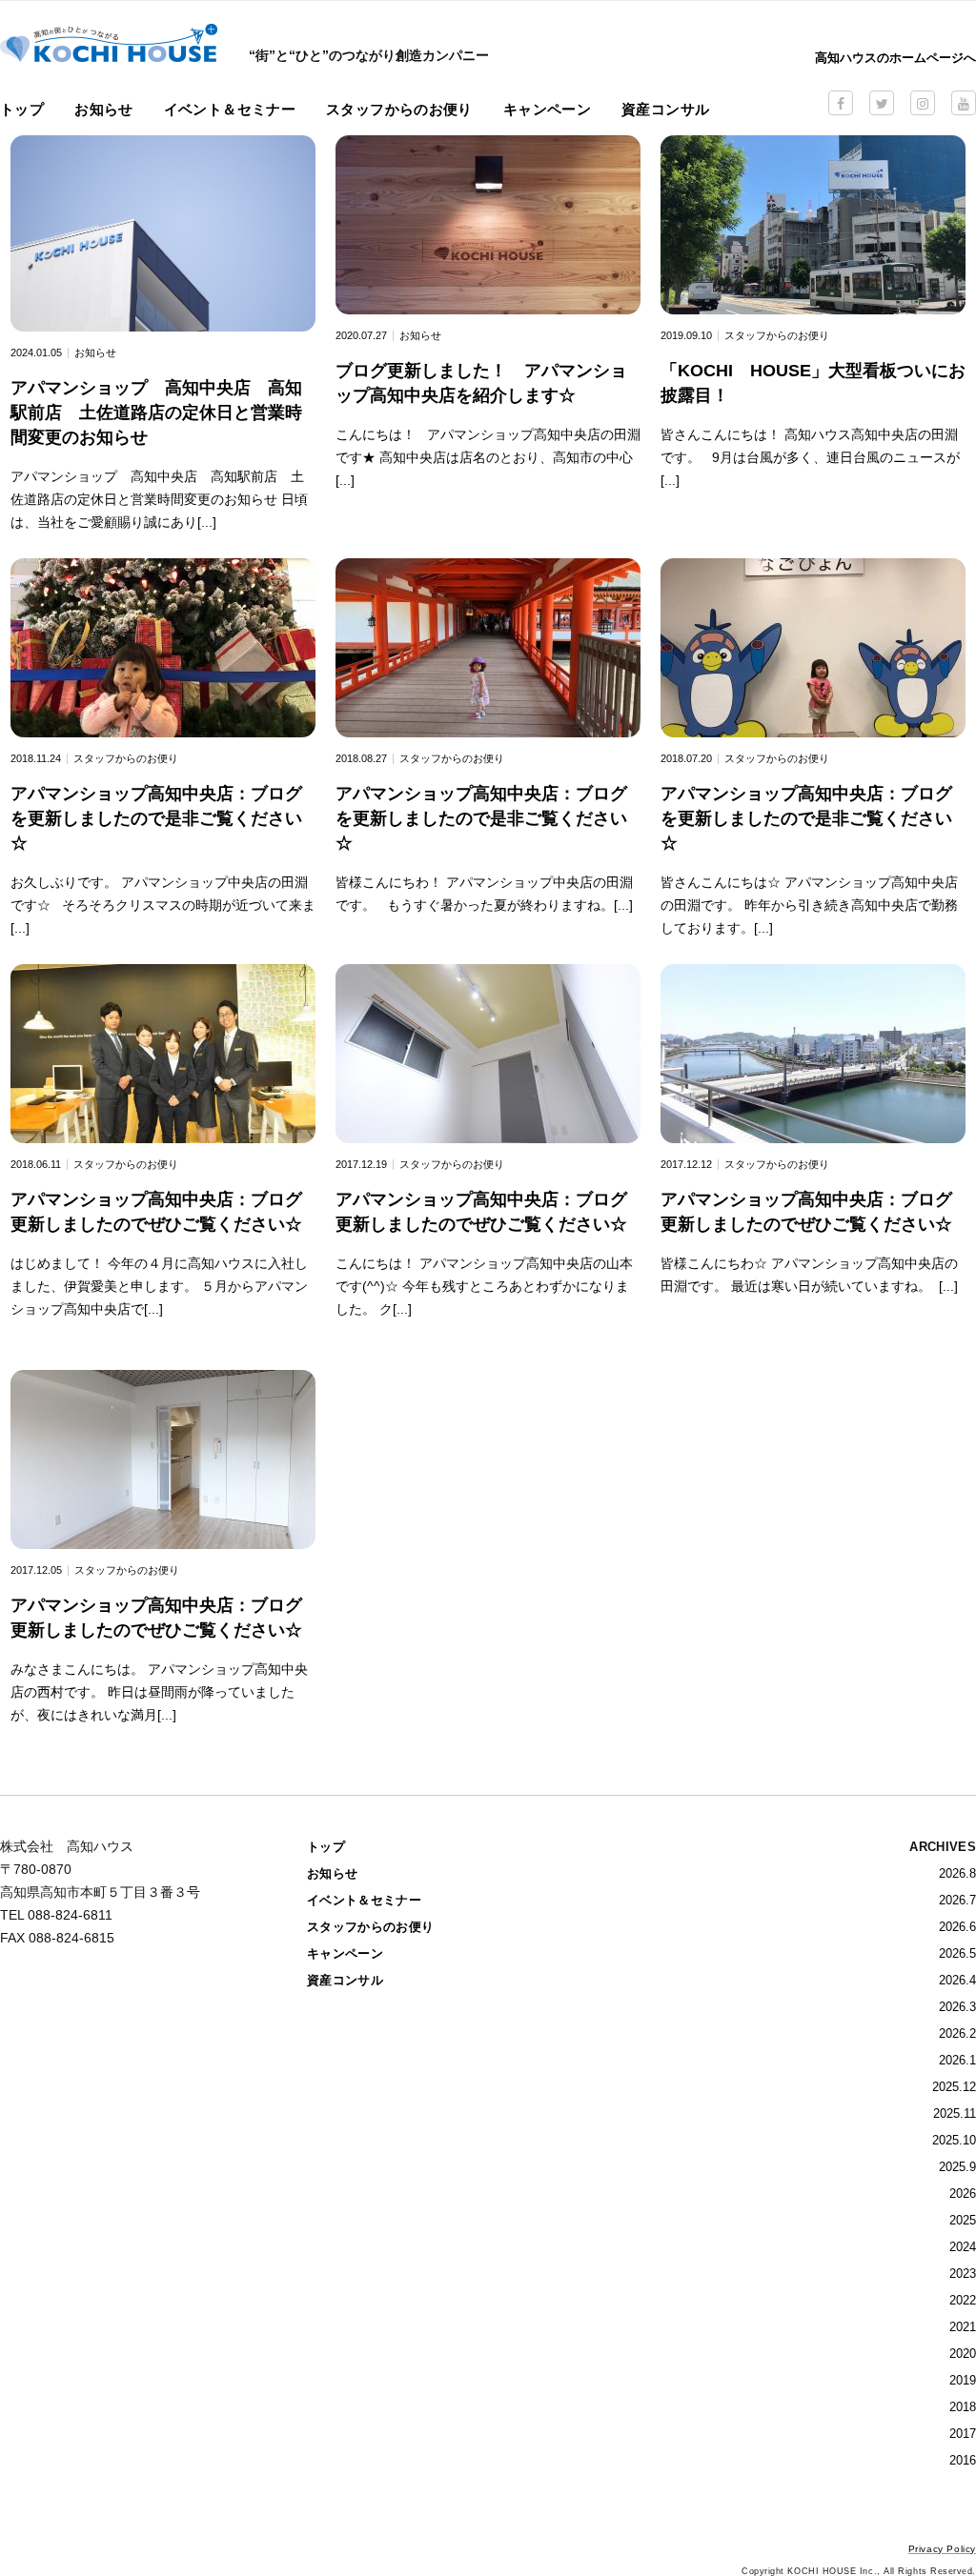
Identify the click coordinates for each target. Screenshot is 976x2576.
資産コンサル (665, 109)
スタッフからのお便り (399, 109)
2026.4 (957, 1980)
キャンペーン (547, 109)
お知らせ (104, 109)
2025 (963, 2220)
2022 (963, 2300)
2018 (963, 2407)
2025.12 (954, 2087)
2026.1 (957, 2060)
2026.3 (957, 2007)
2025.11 (955, 2113)
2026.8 (957, 1873)
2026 (963, 2194)
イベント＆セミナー (230, 109)
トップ (22, 109)
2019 (963, 2380)
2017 (963, 2434)
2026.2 (957, 2033)
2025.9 (957, 2167)
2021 (963, 2327)
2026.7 (957, 1900)
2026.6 (957, 1927)
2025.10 (954, 2140)
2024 (963, 2247)
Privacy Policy (942, 2549)
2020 (963, 2354)
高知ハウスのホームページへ (895, 58)
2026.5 (957, 1953)
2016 (963, 2460)
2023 (963, 2274)
